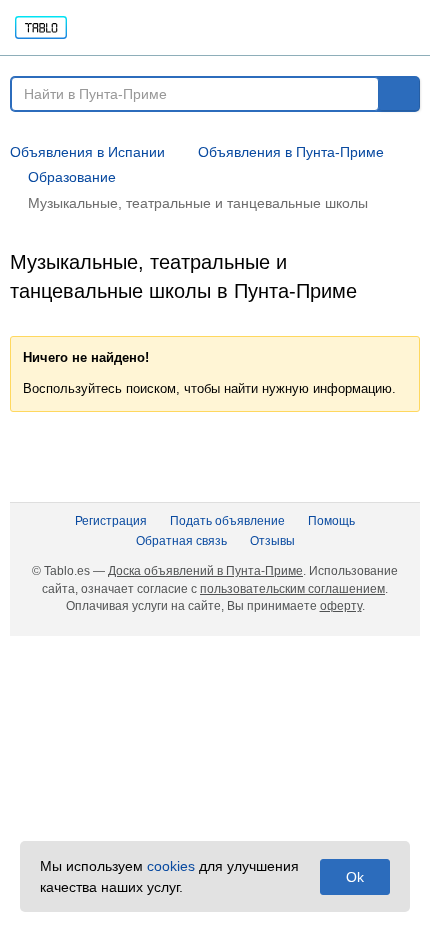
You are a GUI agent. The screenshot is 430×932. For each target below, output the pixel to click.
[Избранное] (262, 27)
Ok (355, 877)
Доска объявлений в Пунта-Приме (205, 571)
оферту (341, 606)
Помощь (331, 521)
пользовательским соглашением (292, 589)
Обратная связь (181, 541)
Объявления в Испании (87, 152)
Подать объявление (227, 521)
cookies (171, 866)
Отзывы (272, 541)
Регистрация (111, 521)
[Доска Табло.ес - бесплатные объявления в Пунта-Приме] (119, 27)
